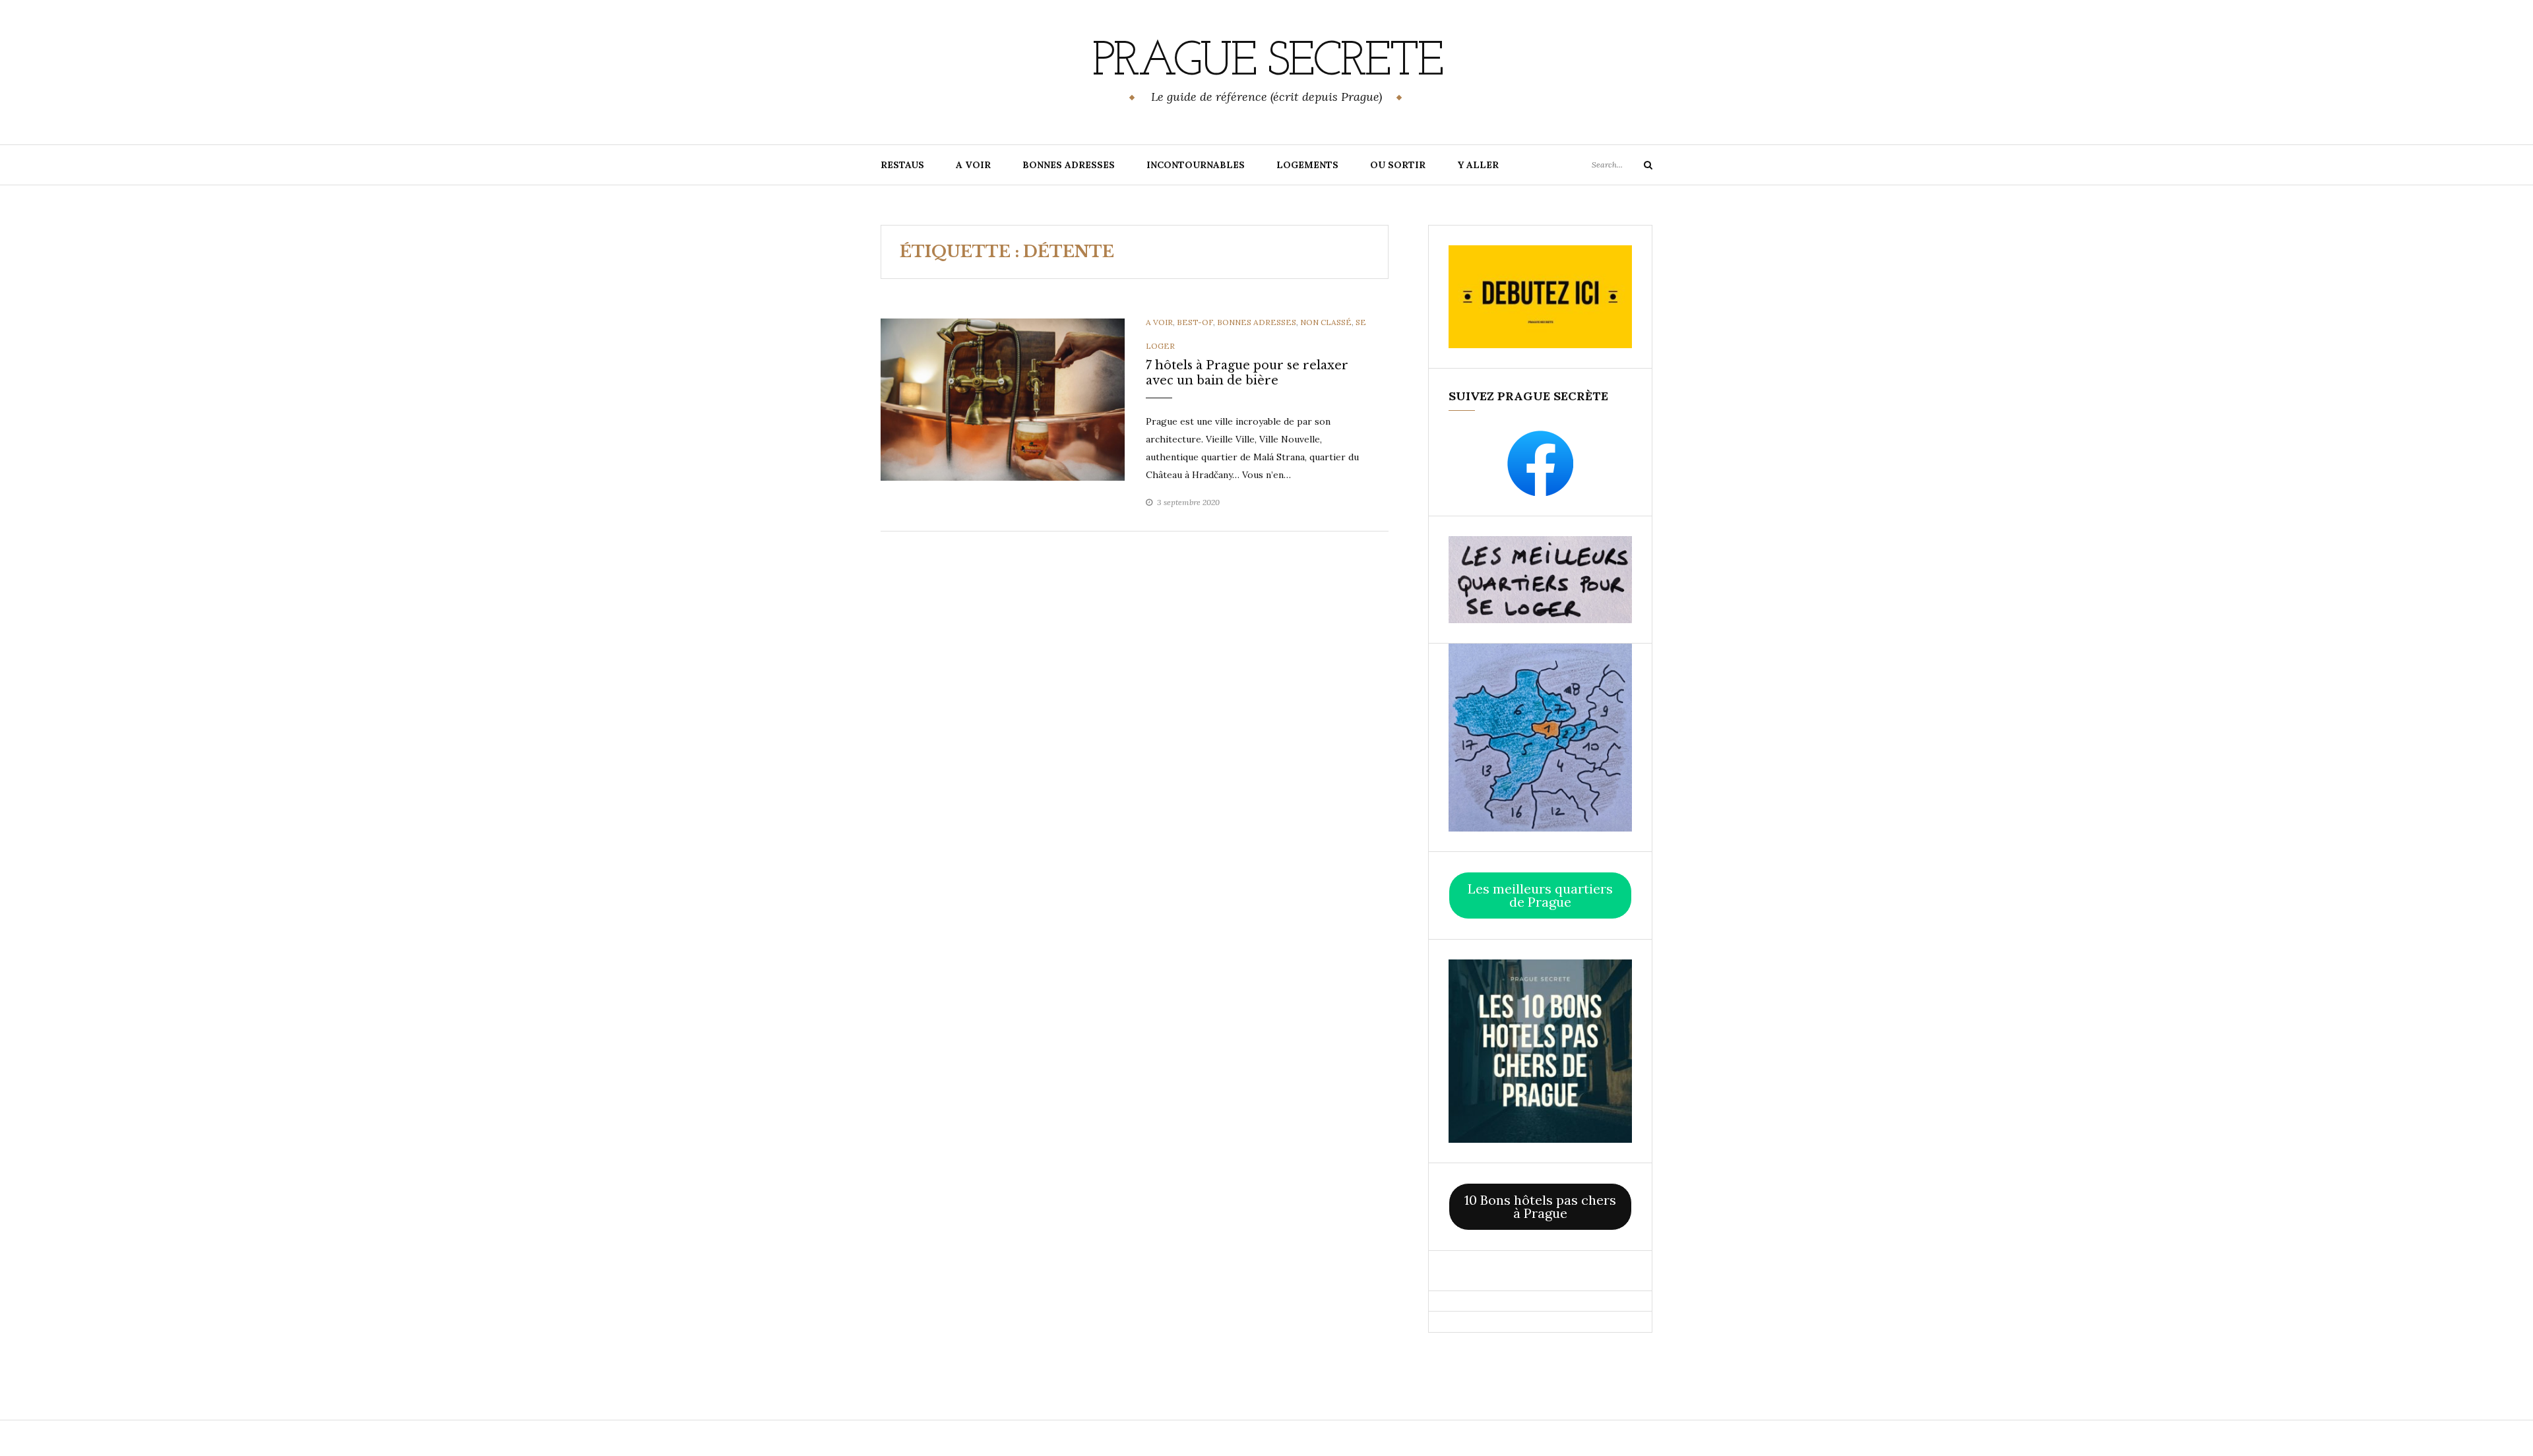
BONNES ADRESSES (1069, 165)
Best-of (1195, 322)
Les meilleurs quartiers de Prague (1540, 895)
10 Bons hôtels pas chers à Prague (1540, 1206)
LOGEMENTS (1307, 165)
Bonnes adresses (1257, 322)
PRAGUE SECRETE (1267, 63)
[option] (1003, 400)
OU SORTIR (1398, 165)
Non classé (1326, 322)
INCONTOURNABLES (1196, 165)
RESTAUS (902, 165)
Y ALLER (1478, 165)
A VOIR (973, 165)
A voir (1159, 322)
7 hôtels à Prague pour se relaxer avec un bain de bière (1247, 373)
